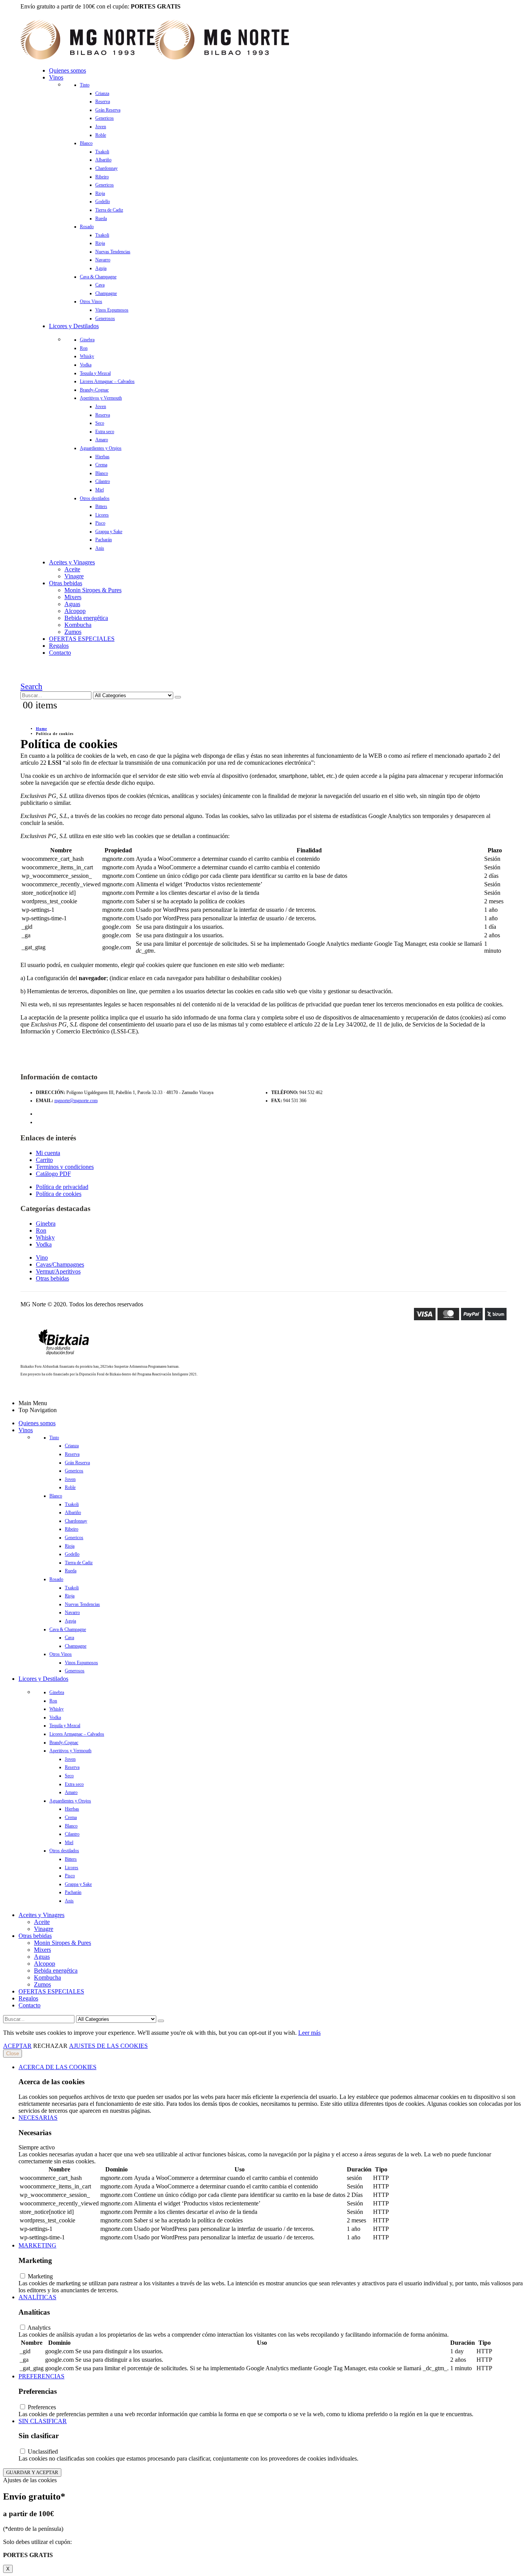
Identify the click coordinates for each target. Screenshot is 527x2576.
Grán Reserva (108, 110)
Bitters (101, 506)
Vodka (86, 365)
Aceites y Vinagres (72, 562)
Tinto (85, 85)
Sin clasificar (43, 2421)
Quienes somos (68, 70)
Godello (103, 202)
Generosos (105, 318)
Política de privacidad (62, 1187)
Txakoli (102, 152)
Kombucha (78, 625)
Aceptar (17, 2046)
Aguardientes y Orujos (101, 448)
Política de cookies (59, 1194)
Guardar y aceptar (32, 2472)
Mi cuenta (48, 1153)
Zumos (73, 632)
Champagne (106, 293)
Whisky (87, 356)
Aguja (101, 268)
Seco (100, 423)
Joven (101, 127)
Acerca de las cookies (57, 2067)
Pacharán (104, 540)
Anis (100, 548)
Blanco (86, 143)
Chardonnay (106, 168)
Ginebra (87, 340)
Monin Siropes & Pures (93, 590)
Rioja (100, 193)
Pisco (100, 523)
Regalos (59, 646)
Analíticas (37, 2297)
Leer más (309, 2033)
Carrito (44, 1160)
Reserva (103, 102)
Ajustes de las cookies (108, 2046)
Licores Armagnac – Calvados (107, 381)
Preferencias (41, 2376)
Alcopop (75, 611)
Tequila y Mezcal (95, 373)
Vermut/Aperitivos (58, 1271)
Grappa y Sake (109, 532)
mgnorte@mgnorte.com (76, 1101)
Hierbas (102, 457)
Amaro (102, 440)
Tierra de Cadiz (109, 210)
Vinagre (74, 576)
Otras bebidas (66, 583)
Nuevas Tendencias (113, 252)
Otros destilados (95, 498)
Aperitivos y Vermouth (101, 398)
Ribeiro (102, 177)
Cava (100, 285)
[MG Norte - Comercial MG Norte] (155, 57)
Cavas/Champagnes (60, 1264)
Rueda (101, 218)
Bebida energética (86, 618)
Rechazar (50, 2046)
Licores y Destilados (74, 326)
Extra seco (105, 432)
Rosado (87, 227)
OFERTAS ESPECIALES (82, 639)
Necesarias (38, 2118)
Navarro (103, 260)
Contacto (60, 653)
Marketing (37, 2245)
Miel (100, 490)
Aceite (72, 569)
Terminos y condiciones (65, 1167)
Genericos (105, 118)
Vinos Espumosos (112, 310)
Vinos (56, 77)
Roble (101, 135)
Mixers (73, 597)
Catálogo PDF (53, 1174)
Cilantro (103, 481)
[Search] (178, 697)
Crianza (102, 93)
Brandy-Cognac (94, 390)
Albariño (103, 160)
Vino (42, 1258)
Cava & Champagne (98, 277)
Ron (84, 348)
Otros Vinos (91, 301)
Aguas (72, 604)
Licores (102, 515)
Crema (101, 465)
